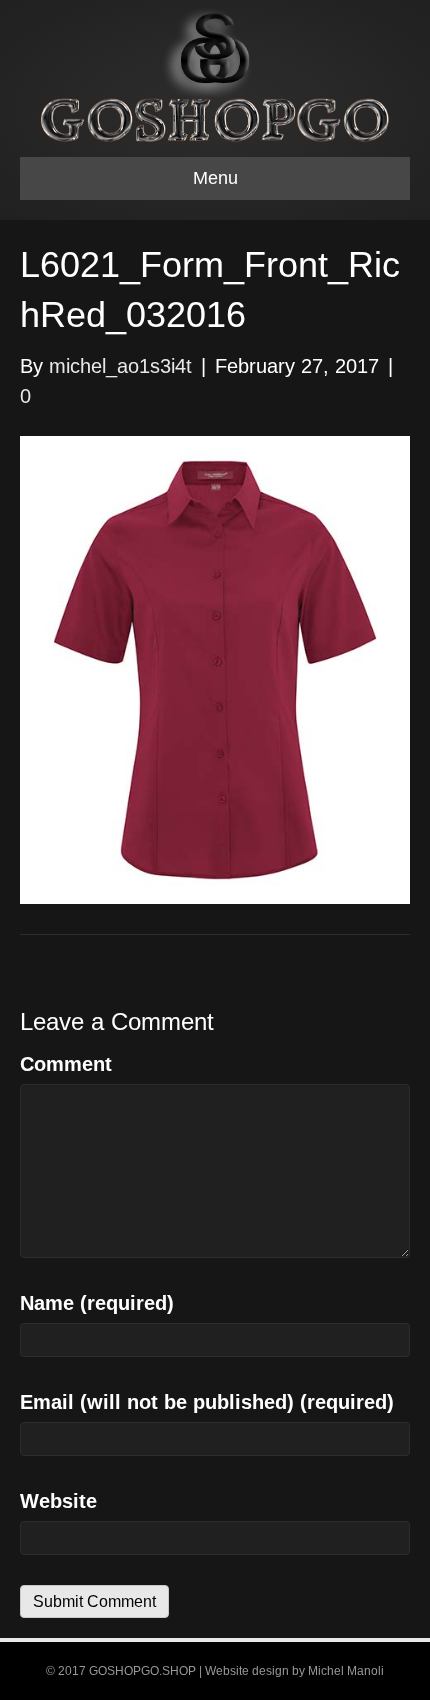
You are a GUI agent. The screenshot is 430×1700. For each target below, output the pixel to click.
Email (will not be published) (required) (207, 1402)
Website (58, 1501)
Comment (66, 1064)
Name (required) (97, 1303)
